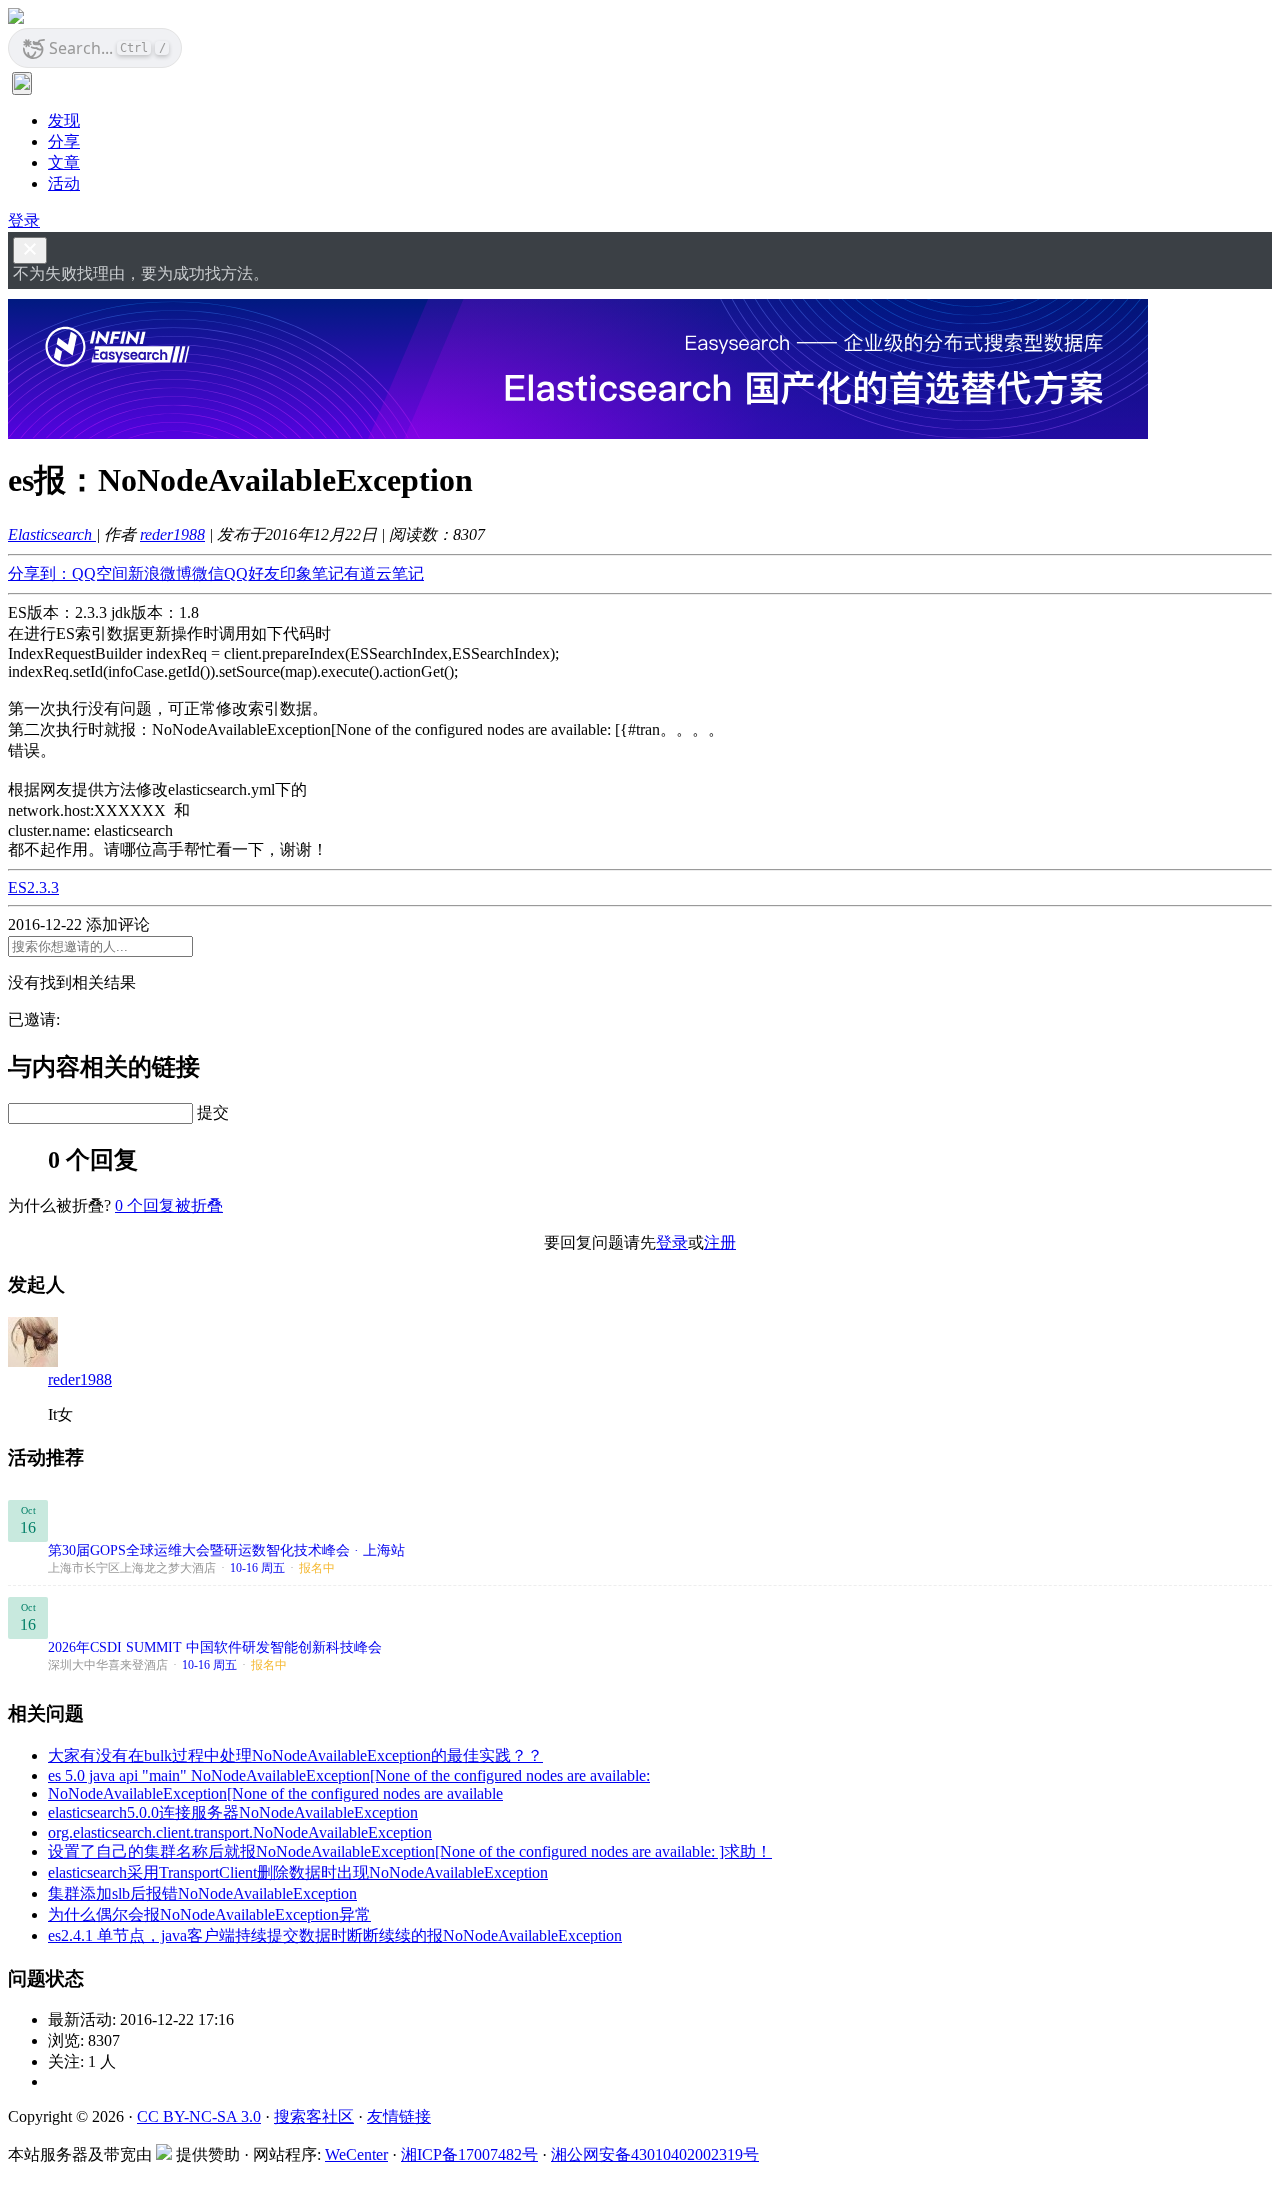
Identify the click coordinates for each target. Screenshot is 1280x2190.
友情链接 (399, 2116)
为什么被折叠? (59, 1205)
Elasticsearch (52, 534)
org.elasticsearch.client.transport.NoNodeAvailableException (240, 1832)
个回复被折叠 (169, 1205)
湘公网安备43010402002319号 (655, 2154)
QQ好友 (252, 573)
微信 (208, 573)
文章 (64, 162)
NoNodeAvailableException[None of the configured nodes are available (275, 1793)
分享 (64, 141)
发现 (64, 120)
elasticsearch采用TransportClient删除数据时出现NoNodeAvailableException (298, 1872)
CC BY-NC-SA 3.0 (199, 2116)
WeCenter (356, 2154)
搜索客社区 (314, 2116)
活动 (64, 183)
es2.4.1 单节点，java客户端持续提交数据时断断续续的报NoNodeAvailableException (335, 1935)
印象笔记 (312, 573)
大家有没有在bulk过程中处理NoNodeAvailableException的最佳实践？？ (295, 1755)
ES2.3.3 (33, 887)
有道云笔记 (384, 573)
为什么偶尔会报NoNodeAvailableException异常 (209, 1914)
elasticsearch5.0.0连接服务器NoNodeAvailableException (233, 1812)
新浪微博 (160, 573)
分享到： (40, 573)
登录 (24, 220)
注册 (720, 1242)
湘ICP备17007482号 (469, 2154)
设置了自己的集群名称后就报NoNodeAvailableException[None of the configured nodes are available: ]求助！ (410, 1851)
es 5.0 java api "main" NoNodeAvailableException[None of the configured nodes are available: (349, 1775)
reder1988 (172, 534)
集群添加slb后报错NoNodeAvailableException (202, 1893)
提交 (213, 1112)
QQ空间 (100, 573)
